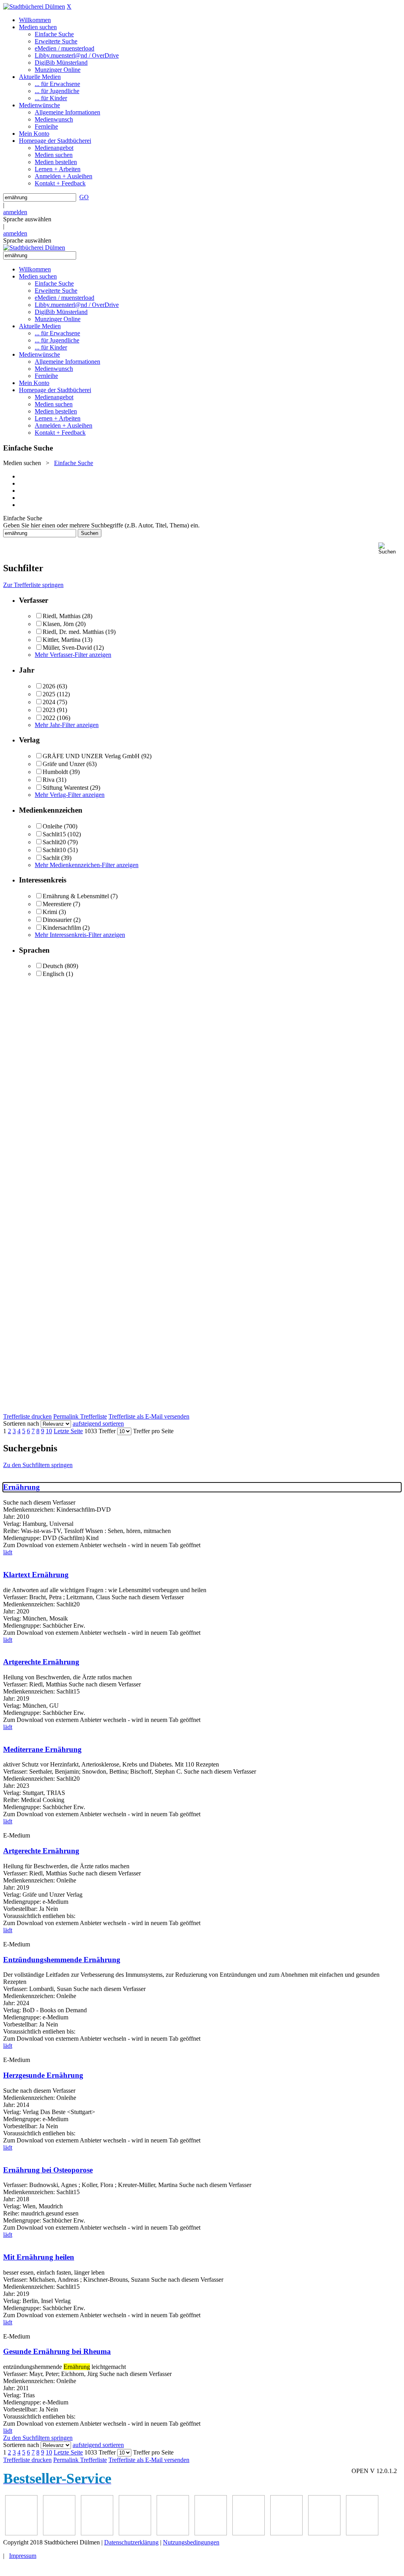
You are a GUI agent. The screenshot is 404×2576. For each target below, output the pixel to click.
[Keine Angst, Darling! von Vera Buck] (97, 2533)
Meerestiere (57, 904)
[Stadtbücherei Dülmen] (34, 7)
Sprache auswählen (27, 219)
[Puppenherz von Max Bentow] (211, 2533)
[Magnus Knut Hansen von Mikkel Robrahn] (21, 2533)
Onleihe (52, 826)
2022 (49, 718)
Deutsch (53, 966)
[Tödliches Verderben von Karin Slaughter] (286, 2533)
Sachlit (51, 858)
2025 (49, 694)
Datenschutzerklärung (131, 2542)
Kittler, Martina (62, 640)
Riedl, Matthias (62, 616)
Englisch (53, 974)
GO (84, 197)
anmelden (15, 212)
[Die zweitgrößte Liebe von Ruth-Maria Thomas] (249, 2533)
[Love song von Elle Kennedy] (59, 2533)
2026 (49, 686)
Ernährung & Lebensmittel (76, 896)
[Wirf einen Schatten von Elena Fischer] (324, 2533)
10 (49, 1431)
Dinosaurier (57, 920)
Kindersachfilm (62, 928)
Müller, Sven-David (67, 648)
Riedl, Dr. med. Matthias (73, 632)
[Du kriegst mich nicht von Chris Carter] (173, 2533)
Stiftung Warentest (65, 788)
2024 (49, 702)
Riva (49, 780)
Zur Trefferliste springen (33, 585)
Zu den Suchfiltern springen (38, 1465)
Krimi (50, 912)
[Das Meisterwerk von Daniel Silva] (135, 2533)
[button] (390, 549)
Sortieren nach (21, 1424)
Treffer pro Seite (153, 1431)
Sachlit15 (54, 834)
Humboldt (55, 772)
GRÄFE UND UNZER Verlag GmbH (91, 756)
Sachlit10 (54, 850)
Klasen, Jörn (58, 624)
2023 (49, 710)
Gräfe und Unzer (64, 764)
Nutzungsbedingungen (191, 2542)
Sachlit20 (54, 842)
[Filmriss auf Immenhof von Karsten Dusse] (362, 2533)
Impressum (23, 2556)
